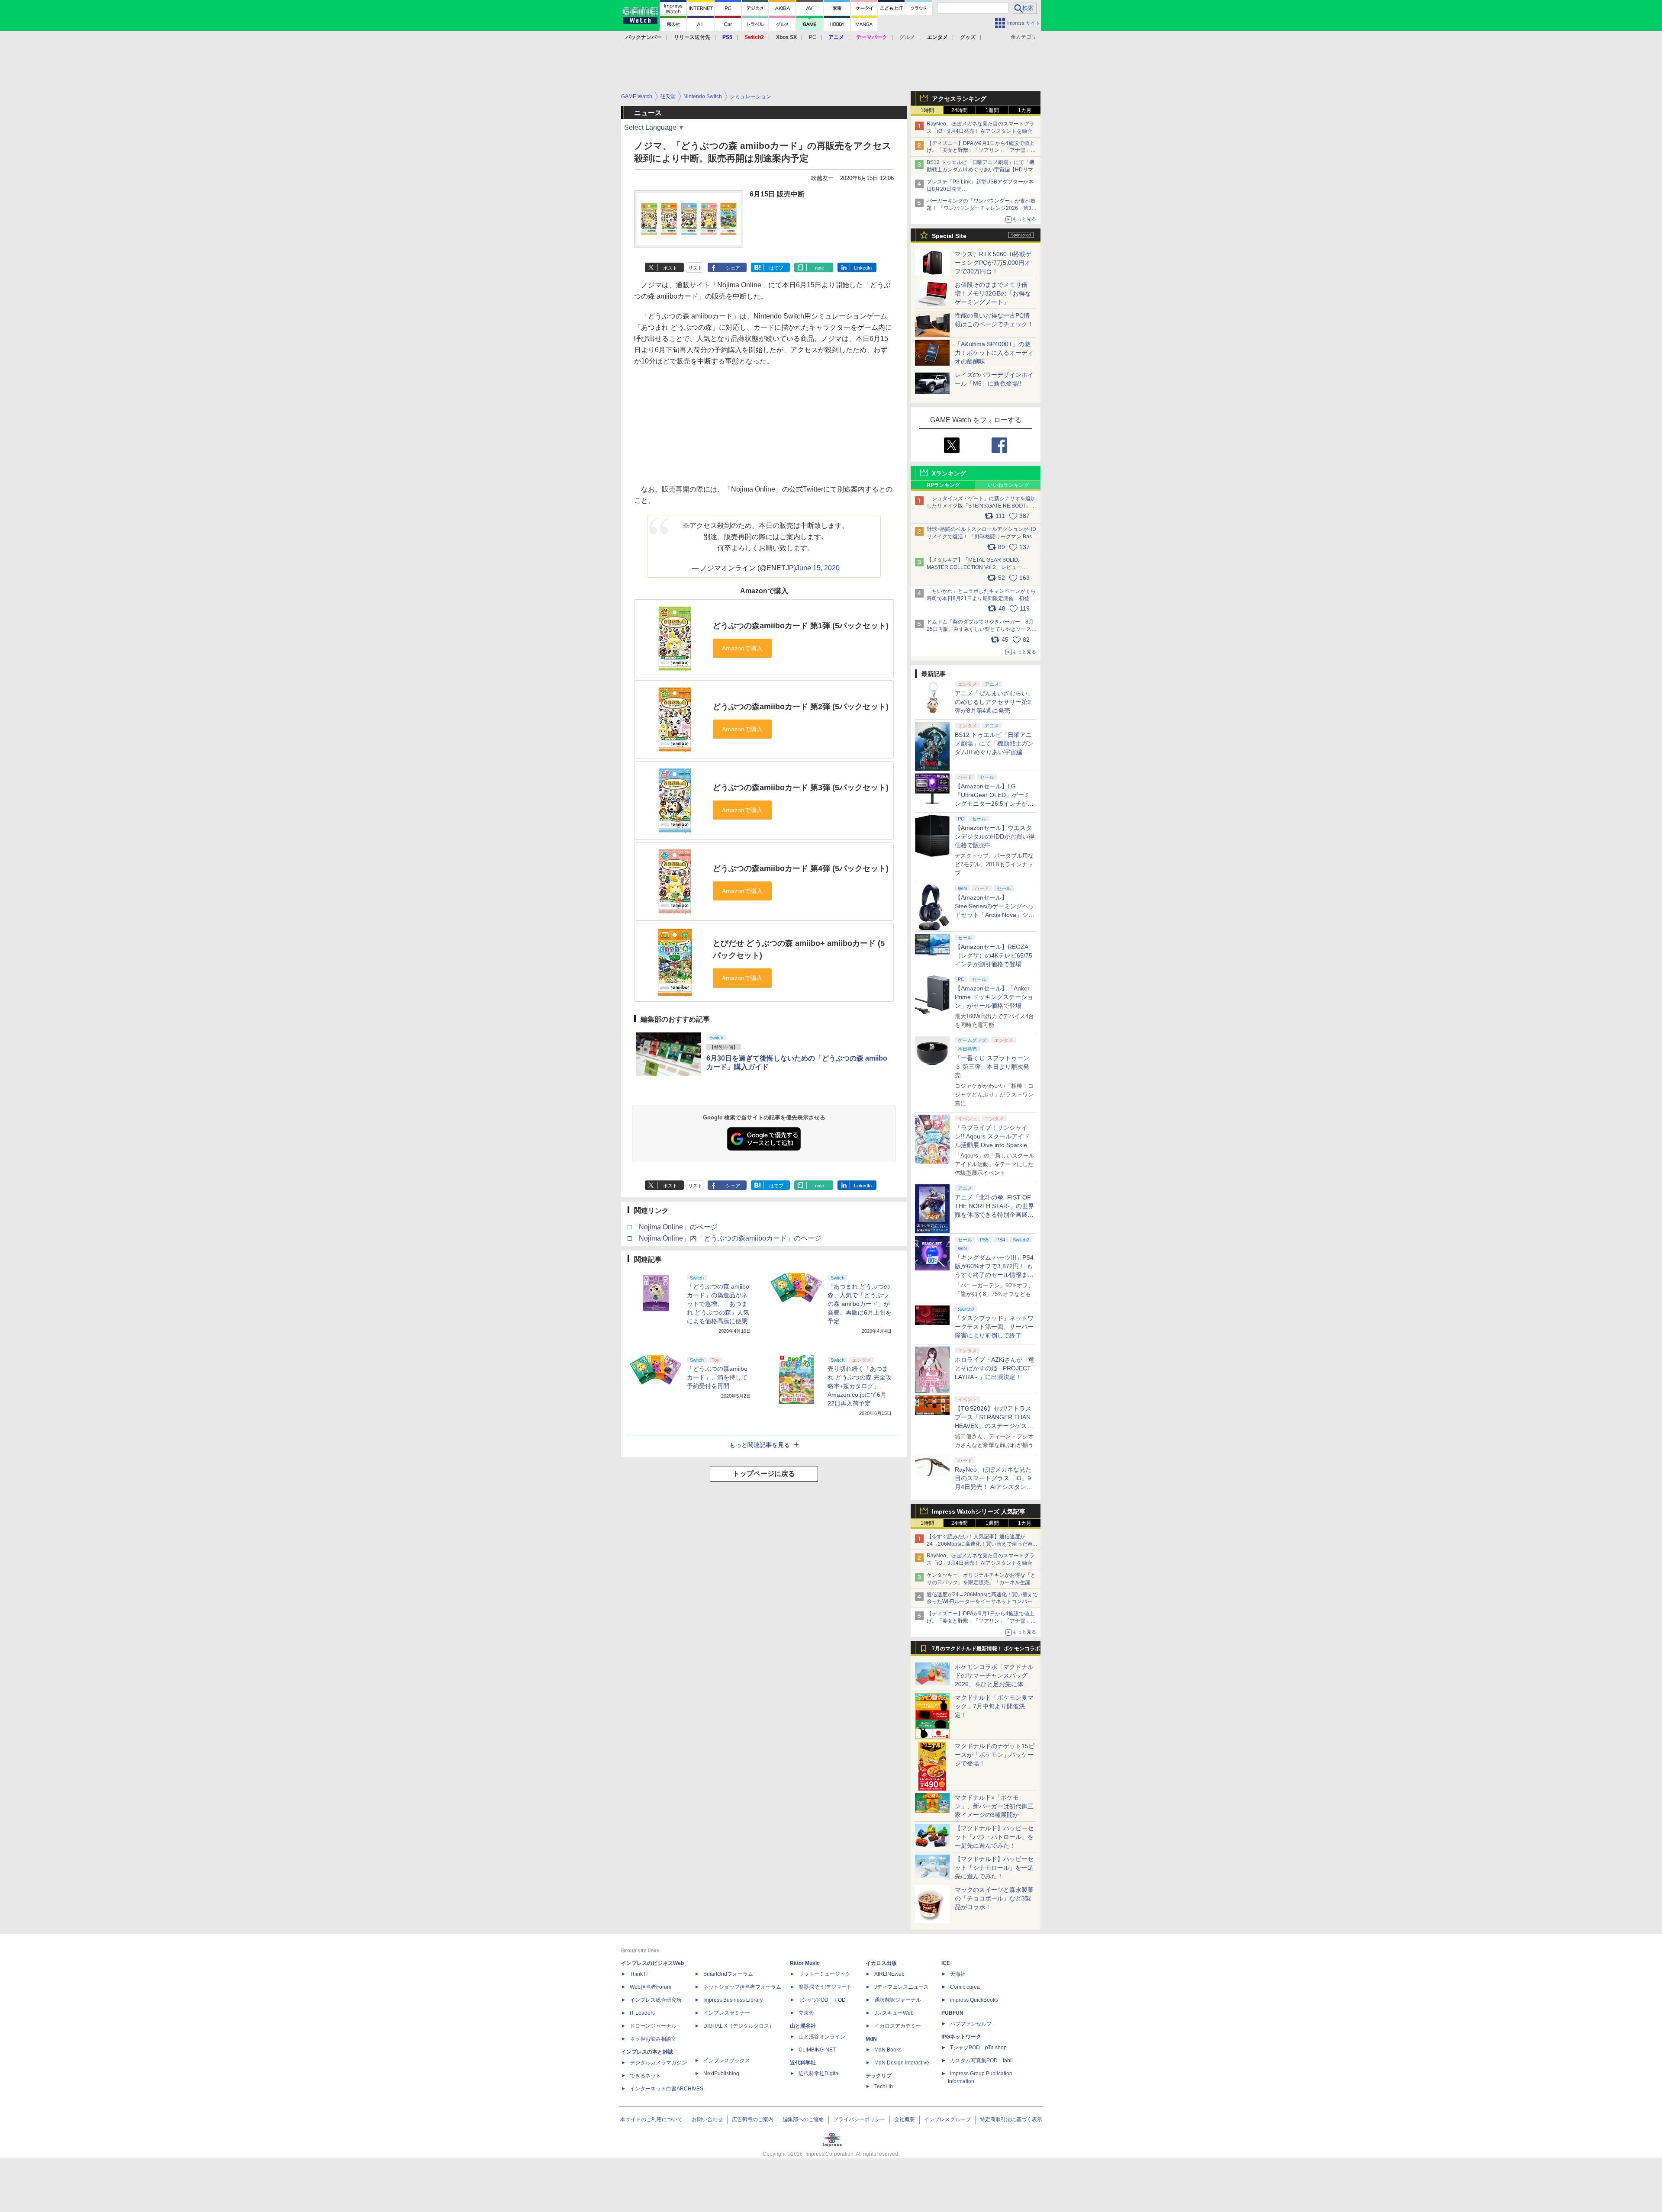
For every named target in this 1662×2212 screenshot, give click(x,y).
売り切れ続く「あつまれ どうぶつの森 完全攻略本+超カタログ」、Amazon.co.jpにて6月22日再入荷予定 (860, 1386)
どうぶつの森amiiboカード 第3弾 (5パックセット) (801, 788)
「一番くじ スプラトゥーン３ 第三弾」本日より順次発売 (992, 1067)
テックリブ (879, 2076)
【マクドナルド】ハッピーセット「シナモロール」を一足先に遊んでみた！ (994, 1868)
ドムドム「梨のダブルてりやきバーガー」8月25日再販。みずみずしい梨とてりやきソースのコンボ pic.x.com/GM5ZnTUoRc (982, 629)
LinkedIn (863, 268)
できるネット (645, 2076)
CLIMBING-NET (817, 2050)
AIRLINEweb (889, 1974)
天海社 (958, 1974)
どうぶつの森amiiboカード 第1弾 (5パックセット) (801, 626)
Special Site (949, 236)
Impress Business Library (733, 2000)
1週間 (992, 110)
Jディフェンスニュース (902, 1987)
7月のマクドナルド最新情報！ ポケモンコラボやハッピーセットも (986, 1651)
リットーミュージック (825, 1974)
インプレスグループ (947, 2119)
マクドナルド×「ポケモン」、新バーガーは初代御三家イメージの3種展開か (994, 1806)
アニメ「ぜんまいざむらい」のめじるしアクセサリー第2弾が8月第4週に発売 (994, 702)
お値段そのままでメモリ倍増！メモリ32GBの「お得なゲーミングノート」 (993, 293)
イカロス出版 (881, 1963)
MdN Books (888, 2050)
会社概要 (905, 2119)
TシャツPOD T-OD (822, 2000)
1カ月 (1025, 110)
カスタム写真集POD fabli (981, 2061)
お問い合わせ (707, 2119)
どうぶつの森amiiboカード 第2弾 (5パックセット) (801, 707)
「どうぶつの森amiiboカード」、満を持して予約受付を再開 (717, 1377)
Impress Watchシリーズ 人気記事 (979, 1511)
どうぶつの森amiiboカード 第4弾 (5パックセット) (801, 868)
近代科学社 (803, 2063)
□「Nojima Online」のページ (673, 1227)
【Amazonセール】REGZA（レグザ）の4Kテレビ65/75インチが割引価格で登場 (994, 955)
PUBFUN (952, 2013)
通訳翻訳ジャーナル (898, 2000)
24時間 (960, 110)
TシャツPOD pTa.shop (978, 2048)
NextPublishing (721, 2074)
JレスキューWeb (894, 2013)
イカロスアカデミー (898, 2026)
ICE (946, 1963)
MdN (871, 2039)
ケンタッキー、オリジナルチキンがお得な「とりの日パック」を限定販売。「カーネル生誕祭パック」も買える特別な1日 (981, 1582)
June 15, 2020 (818, 568)
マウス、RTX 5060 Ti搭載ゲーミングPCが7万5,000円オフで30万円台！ (993, 263)
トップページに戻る (764, 1474)
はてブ (776, 268)
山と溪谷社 (803, 2026)
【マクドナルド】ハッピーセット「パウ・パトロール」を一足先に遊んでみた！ (994, 1837)
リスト (695, 268)
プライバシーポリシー (859, 2119)
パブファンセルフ (971, 2024)
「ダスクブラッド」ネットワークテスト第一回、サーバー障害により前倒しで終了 (994, 1327)
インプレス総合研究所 (656, 2000)
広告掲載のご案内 (753, 2119)
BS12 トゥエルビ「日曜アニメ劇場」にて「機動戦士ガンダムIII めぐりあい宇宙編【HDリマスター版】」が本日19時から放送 (982, 170)
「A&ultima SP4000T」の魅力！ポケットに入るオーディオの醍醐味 (994, 353)
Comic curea (965, 1987)
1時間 (927, 110)
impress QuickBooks (974, 2000)
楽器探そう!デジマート (825, 1987)
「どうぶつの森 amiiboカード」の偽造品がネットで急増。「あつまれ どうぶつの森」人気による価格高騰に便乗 (718, 1304)
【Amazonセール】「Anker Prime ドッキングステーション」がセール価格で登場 (994, 997)
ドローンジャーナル (653, 2026)
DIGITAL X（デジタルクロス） (739, 2026)
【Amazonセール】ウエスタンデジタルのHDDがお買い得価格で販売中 (995, 836)
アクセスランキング (959, 99)
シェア (733, 268)
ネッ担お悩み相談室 (653, 2039)
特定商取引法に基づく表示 (1011, 2119)
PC (813, 37)
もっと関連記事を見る (760, 1445)
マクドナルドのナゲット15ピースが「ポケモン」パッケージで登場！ (995, 1755)
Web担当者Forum (651, 1987)
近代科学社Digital (819, 2074)
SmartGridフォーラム (728, 1974)
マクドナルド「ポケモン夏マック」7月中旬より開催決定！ (994, 1706)
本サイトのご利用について (651, 2119)
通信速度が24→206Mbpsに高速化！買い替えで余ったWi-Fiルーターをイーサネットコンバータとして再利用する (982, 1602)
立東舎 (806, 2013)
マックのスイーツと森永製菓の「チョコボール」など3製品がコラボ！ (994, 1898)
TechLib (884, 2087)
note (820, 268)
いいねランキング (1008, 485)
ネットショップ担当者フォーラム (742, 1987)
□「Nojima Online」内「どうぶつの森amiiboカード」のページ (725, 1238)
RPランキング (943, 485)
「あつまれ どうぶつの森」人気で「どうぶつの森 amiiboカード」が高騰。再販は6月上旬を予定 (860, 1304)
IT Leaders (642, 2013)
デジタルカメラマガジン (658, 2063)
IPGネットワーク (961, 2037)
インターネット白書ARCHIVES (667, 2089)
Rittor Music (805, 1963)
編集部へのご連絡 (803, 2119)
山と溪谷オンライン (822, 2037)
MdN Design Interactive (902, 2063)
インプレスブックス (727, 2061)
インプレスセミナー (727, 2013)
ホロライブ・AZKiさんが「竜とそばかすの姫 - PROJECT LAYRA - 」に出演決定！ (995, 1368)
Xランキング (949, 473)
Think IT (639, 1974)
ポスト (670, 268)
